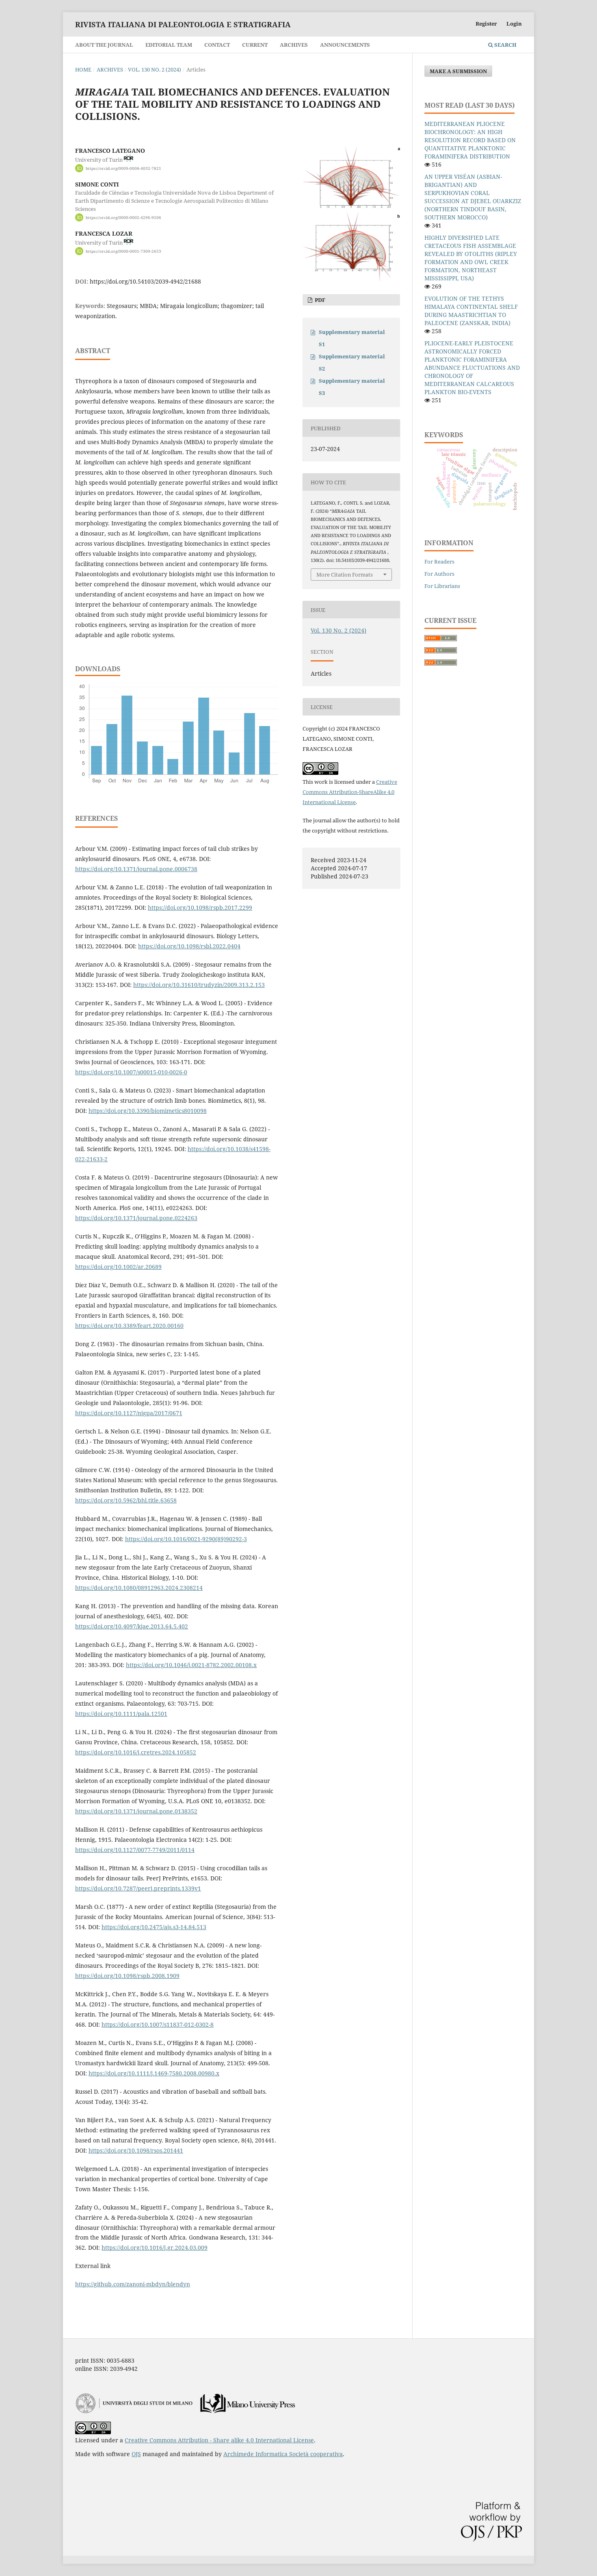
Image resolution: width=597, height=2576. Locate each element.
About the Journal (104, 45)
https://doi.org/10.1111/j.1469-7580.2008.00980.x (154, 2073)
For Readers (439, 562)
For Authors (439, 574)
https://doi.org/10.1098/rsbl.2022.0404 (189, 946)
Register (486, 24)
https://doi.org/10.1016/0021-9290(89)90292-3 (186, 1539)
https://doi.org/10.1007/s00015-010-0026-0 (131, 1072)
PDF (319, 300)
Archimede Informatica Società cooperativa (283, 2454)
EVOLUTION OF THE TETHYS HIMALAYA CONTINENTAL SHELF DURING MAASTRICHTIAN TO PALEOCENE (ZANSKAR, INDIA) (471, 311)
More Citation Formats (345, 575)
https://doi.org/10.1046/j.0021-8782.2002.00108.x (191, 1665)
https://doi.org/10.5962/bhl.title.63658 (126, 1500)
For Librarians (442, 586)
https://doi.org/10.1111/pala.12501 (121, 1714)
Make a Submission (458, 71)
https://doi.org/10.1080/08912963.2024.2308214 (139, 1588)
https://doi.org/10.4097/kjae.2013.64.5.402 (132, 1626)
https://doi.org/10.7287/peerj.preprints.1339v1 (138, 1888)
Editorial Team (169, 45)
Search (505, 45)
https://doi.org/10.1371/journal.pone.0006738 (136, 869)
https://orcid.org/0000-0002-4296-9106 (123, 217)
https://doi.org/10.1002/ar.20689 (118, 1267)
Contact (217, 45)
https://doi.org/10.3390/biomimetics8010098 (148, 1111)
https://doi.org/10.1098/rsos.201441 (136, 2150)
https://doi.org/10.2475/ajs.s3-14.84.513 (154, 1927)
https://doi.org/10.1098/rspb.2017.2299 (200, 907)
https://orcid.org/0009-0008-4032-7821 (123, 168)
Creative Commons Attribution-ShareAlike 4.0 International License (350, 792)
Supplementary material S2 (352, 362)
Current (255, 45)
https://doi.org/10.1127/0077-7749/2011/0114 (135, 1850)
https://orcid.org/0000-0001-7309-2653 (123, 251)
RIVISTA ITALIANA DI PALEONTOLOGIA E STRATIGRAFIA (183, 24)
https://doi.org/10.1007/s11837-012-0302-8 (158, 2024)
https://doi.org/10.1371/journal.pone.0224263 (136, 1218)
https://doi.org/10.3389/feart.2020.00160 (129, 1326)
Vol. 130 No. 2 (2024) (155, 69)
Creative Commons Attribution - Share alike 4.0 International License (219, 2440)
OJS (136, 2454)
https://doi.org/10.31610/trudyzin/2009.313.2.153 (199, 985)
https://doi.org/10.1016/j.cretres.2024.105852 (136, 1752)
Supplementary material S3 (352, 387)
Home (83, 69)
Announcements (345, 45)
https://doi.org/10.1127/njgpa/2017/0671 (129, 1413)
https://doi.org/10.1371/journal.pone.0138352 (136, 1811)
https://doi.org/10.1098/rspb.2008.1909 (127, 1976)
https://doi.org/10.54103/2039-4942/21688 (145, 281)
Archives (294, 45)
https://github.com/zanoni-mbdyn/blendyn (133, 2284)
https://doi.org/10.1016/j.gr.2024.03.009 (155, 2247)
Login (514, 24)
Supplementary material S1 (352, 338)
